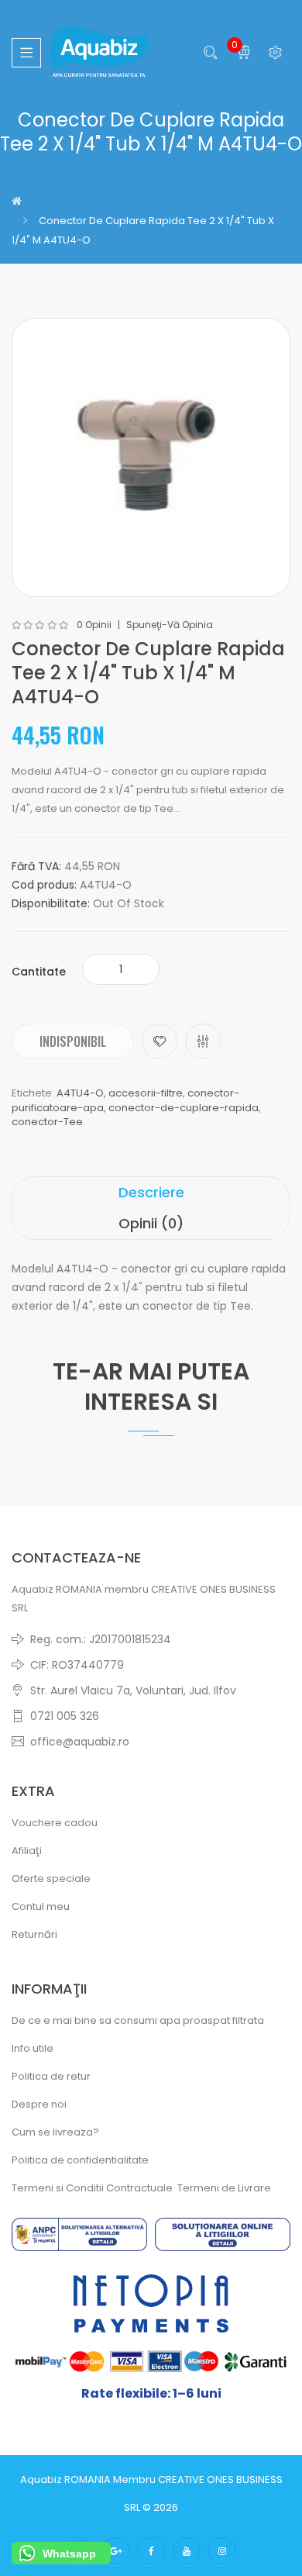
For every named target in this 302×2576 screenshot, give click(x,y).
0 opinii (94, 625)
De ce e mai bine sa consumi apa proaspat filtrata (138, 2020)
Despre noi (39, 2104)
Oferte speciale (51, 1878)
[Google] (115, 2551)
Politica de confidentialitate (80, 2160)
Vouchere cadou (55, 1823)
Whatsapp (69, 2554)
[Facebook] (151, 2551)
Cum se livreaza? (55, 2132)
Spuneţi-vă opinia (170, 625)
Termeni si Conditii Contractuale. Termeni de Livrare (141, 2188)
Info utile (33, 2048)
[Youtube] (187, 2551)
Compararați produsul (203, 1041)
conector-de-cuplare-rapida (184, 1108)
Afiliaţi (27, 1851)
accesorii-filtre (146, 1093)
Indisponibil (73, 1041)
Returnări (34, 1934)
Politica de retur (51, 2076)
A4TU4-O (80, 1093)
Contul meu (41, 1906)
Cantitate (39, 972)
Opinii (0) (151, 1223)
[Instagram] (222, 2551)
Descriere (151, 1192)
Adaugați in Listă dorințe (160, 1041)
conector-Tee (47, 1122)
